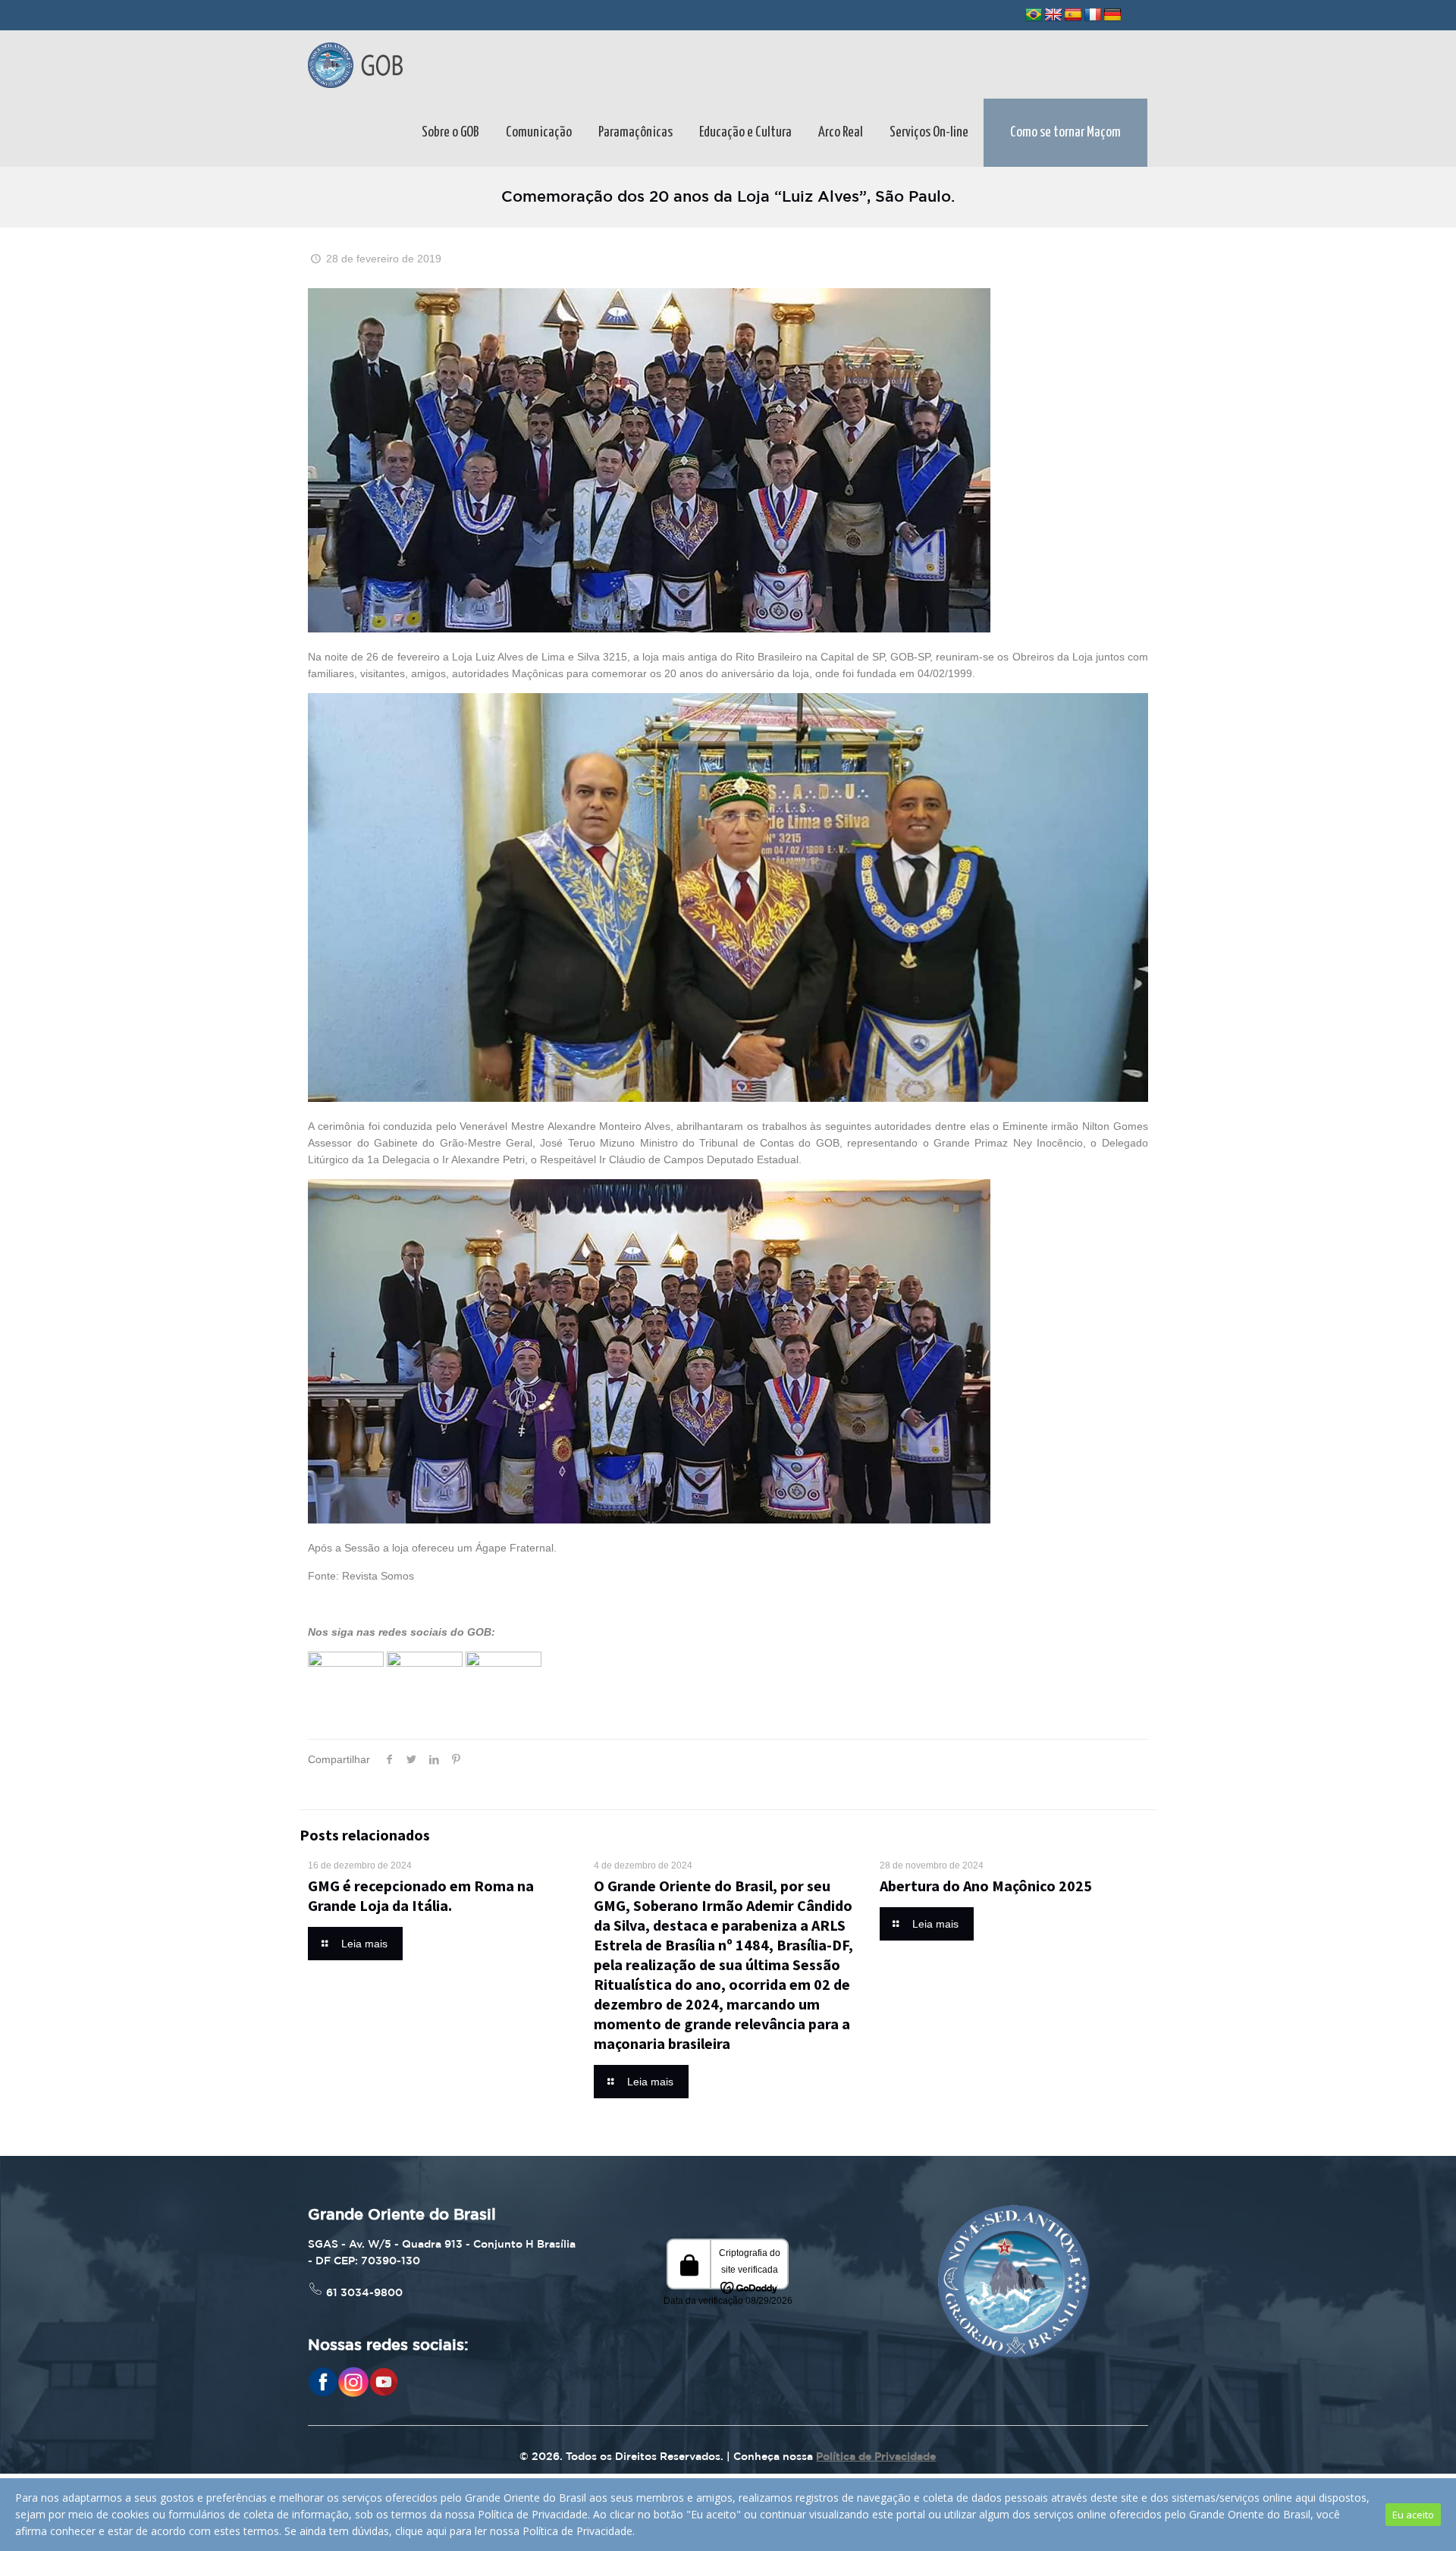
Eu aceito (1413, 2515)
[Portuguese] (1034, 15)
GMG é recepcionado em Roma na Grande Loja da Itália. (421, 1895)
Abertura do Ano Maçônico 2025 (986, 1886)
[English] (1053, 15)
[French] (1093, 15)
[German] (1112, 15)
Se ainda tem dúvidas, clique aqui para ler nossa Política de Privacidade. (460, 2531)
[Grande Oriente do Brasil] (355, 64)
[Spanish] (1073, 15)
